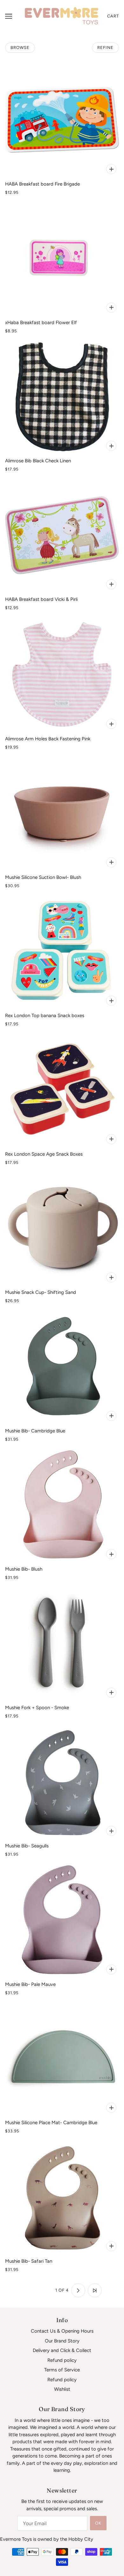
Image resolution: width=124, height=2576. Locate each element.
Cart (113, 16)
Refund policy (62, 2360)
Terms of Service (62, 2370)
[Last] (95, 2290)
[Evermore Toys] (62, 16)
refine (105, 48)
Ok (98, 2523)
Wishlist (62, 2389)
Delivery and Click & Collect (62, 2350)
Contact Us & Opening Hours (62, 2331)
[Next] (78, 2290)
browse (20, 48)
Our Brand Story (62, 2341)
